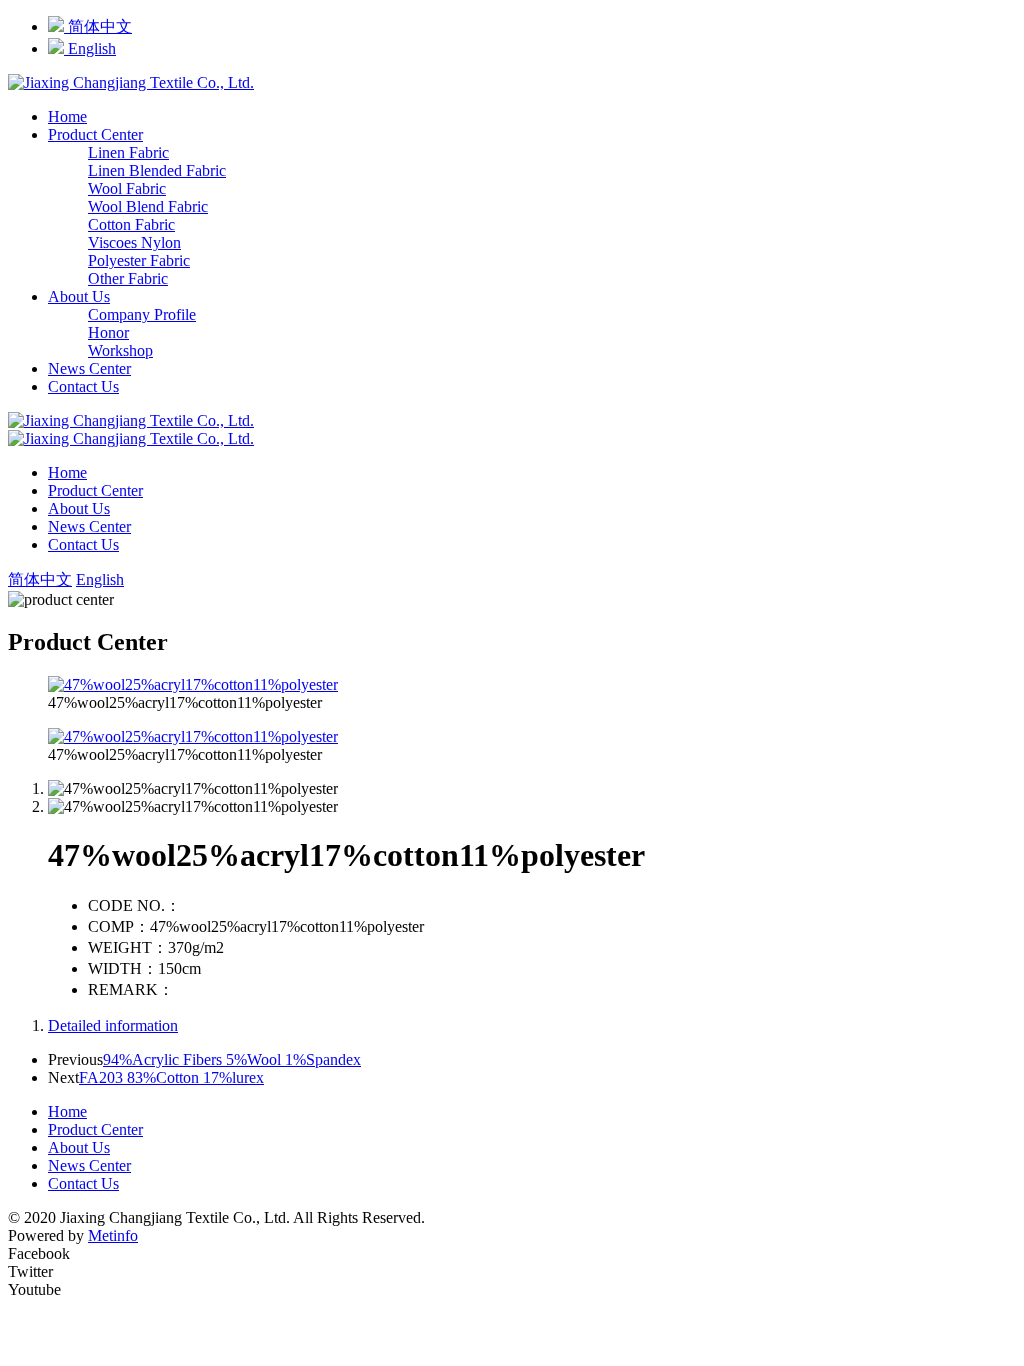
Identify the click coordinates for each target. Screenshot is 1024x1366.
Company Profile (142, 314)
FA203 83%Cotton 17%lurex (171, 1077)
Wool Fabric (127, 188)
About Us (79, 296)
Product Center (95, 134)
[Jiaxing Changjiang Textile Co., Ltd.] (131, 82)
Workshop (120, 350)
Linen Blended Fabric (157, 170)
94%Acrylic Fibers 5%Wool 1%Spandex (232, 1059)
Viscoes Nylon (134, 242)
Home (67, 116)
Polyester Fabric (139, 260)
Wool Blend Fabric (148, 206)
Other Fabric (128, 278)
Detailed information (113, 1025)
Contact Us (83, 386)
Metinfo (113, 1235)
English (90, 48)
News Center (89, 368)
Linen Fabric (128, 152)
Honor (108, 332)
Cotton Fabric (131, 224)
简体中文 (98, 26)
